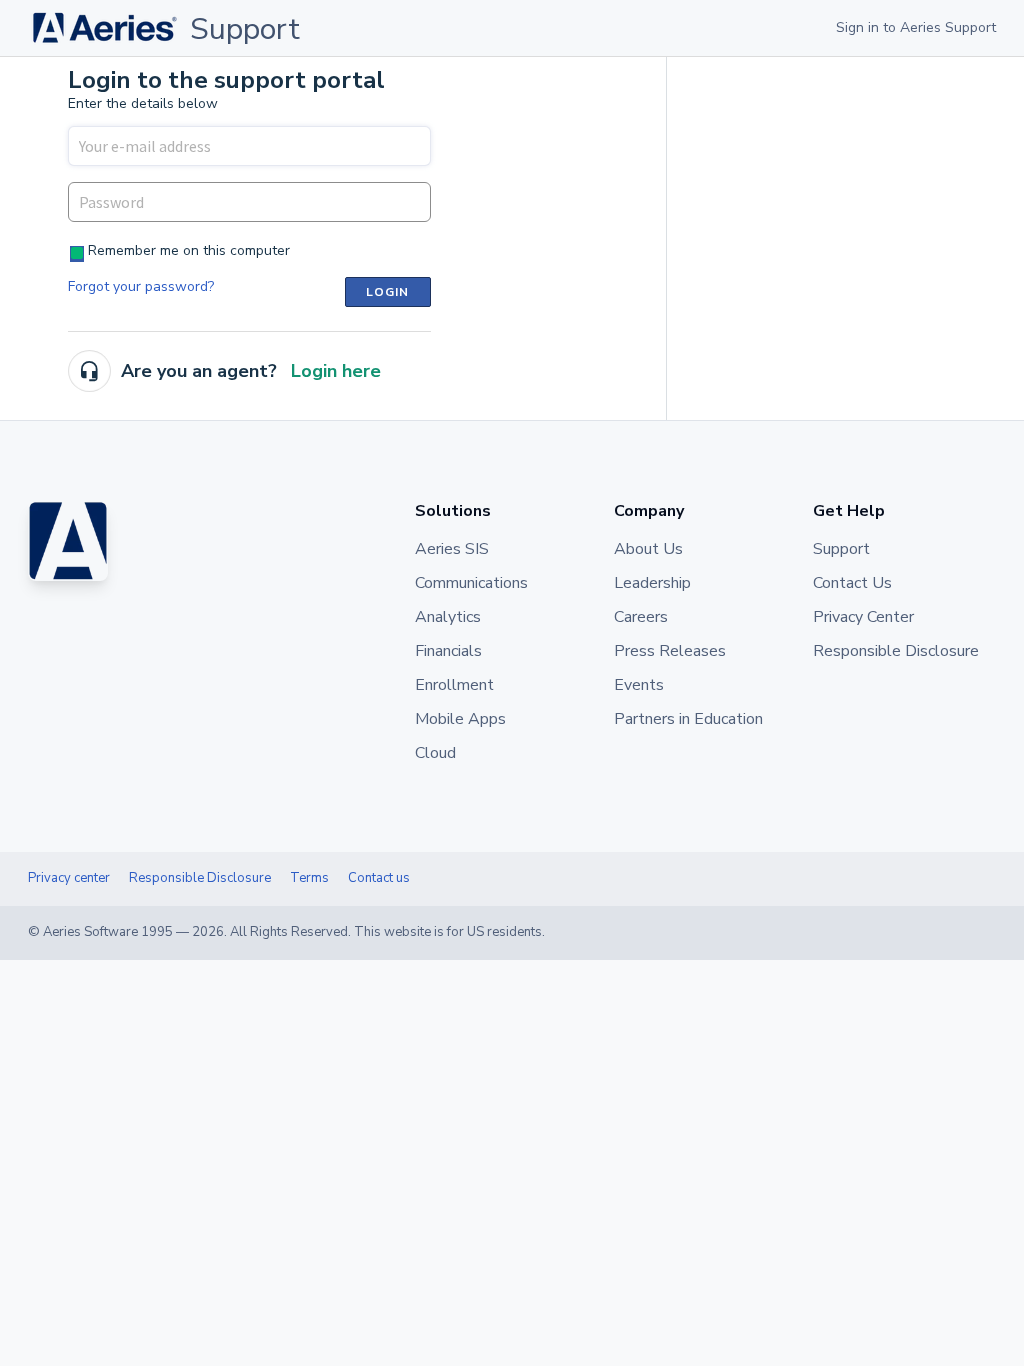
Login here (336, 371)
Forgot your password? (141, 286)
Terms (309, 878)
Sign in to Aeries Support (916, 27)
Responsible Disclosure (200, 878)
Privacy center (69, 878)
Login (388, 292)
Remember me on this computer (189, 250)
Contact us (379, 878)
